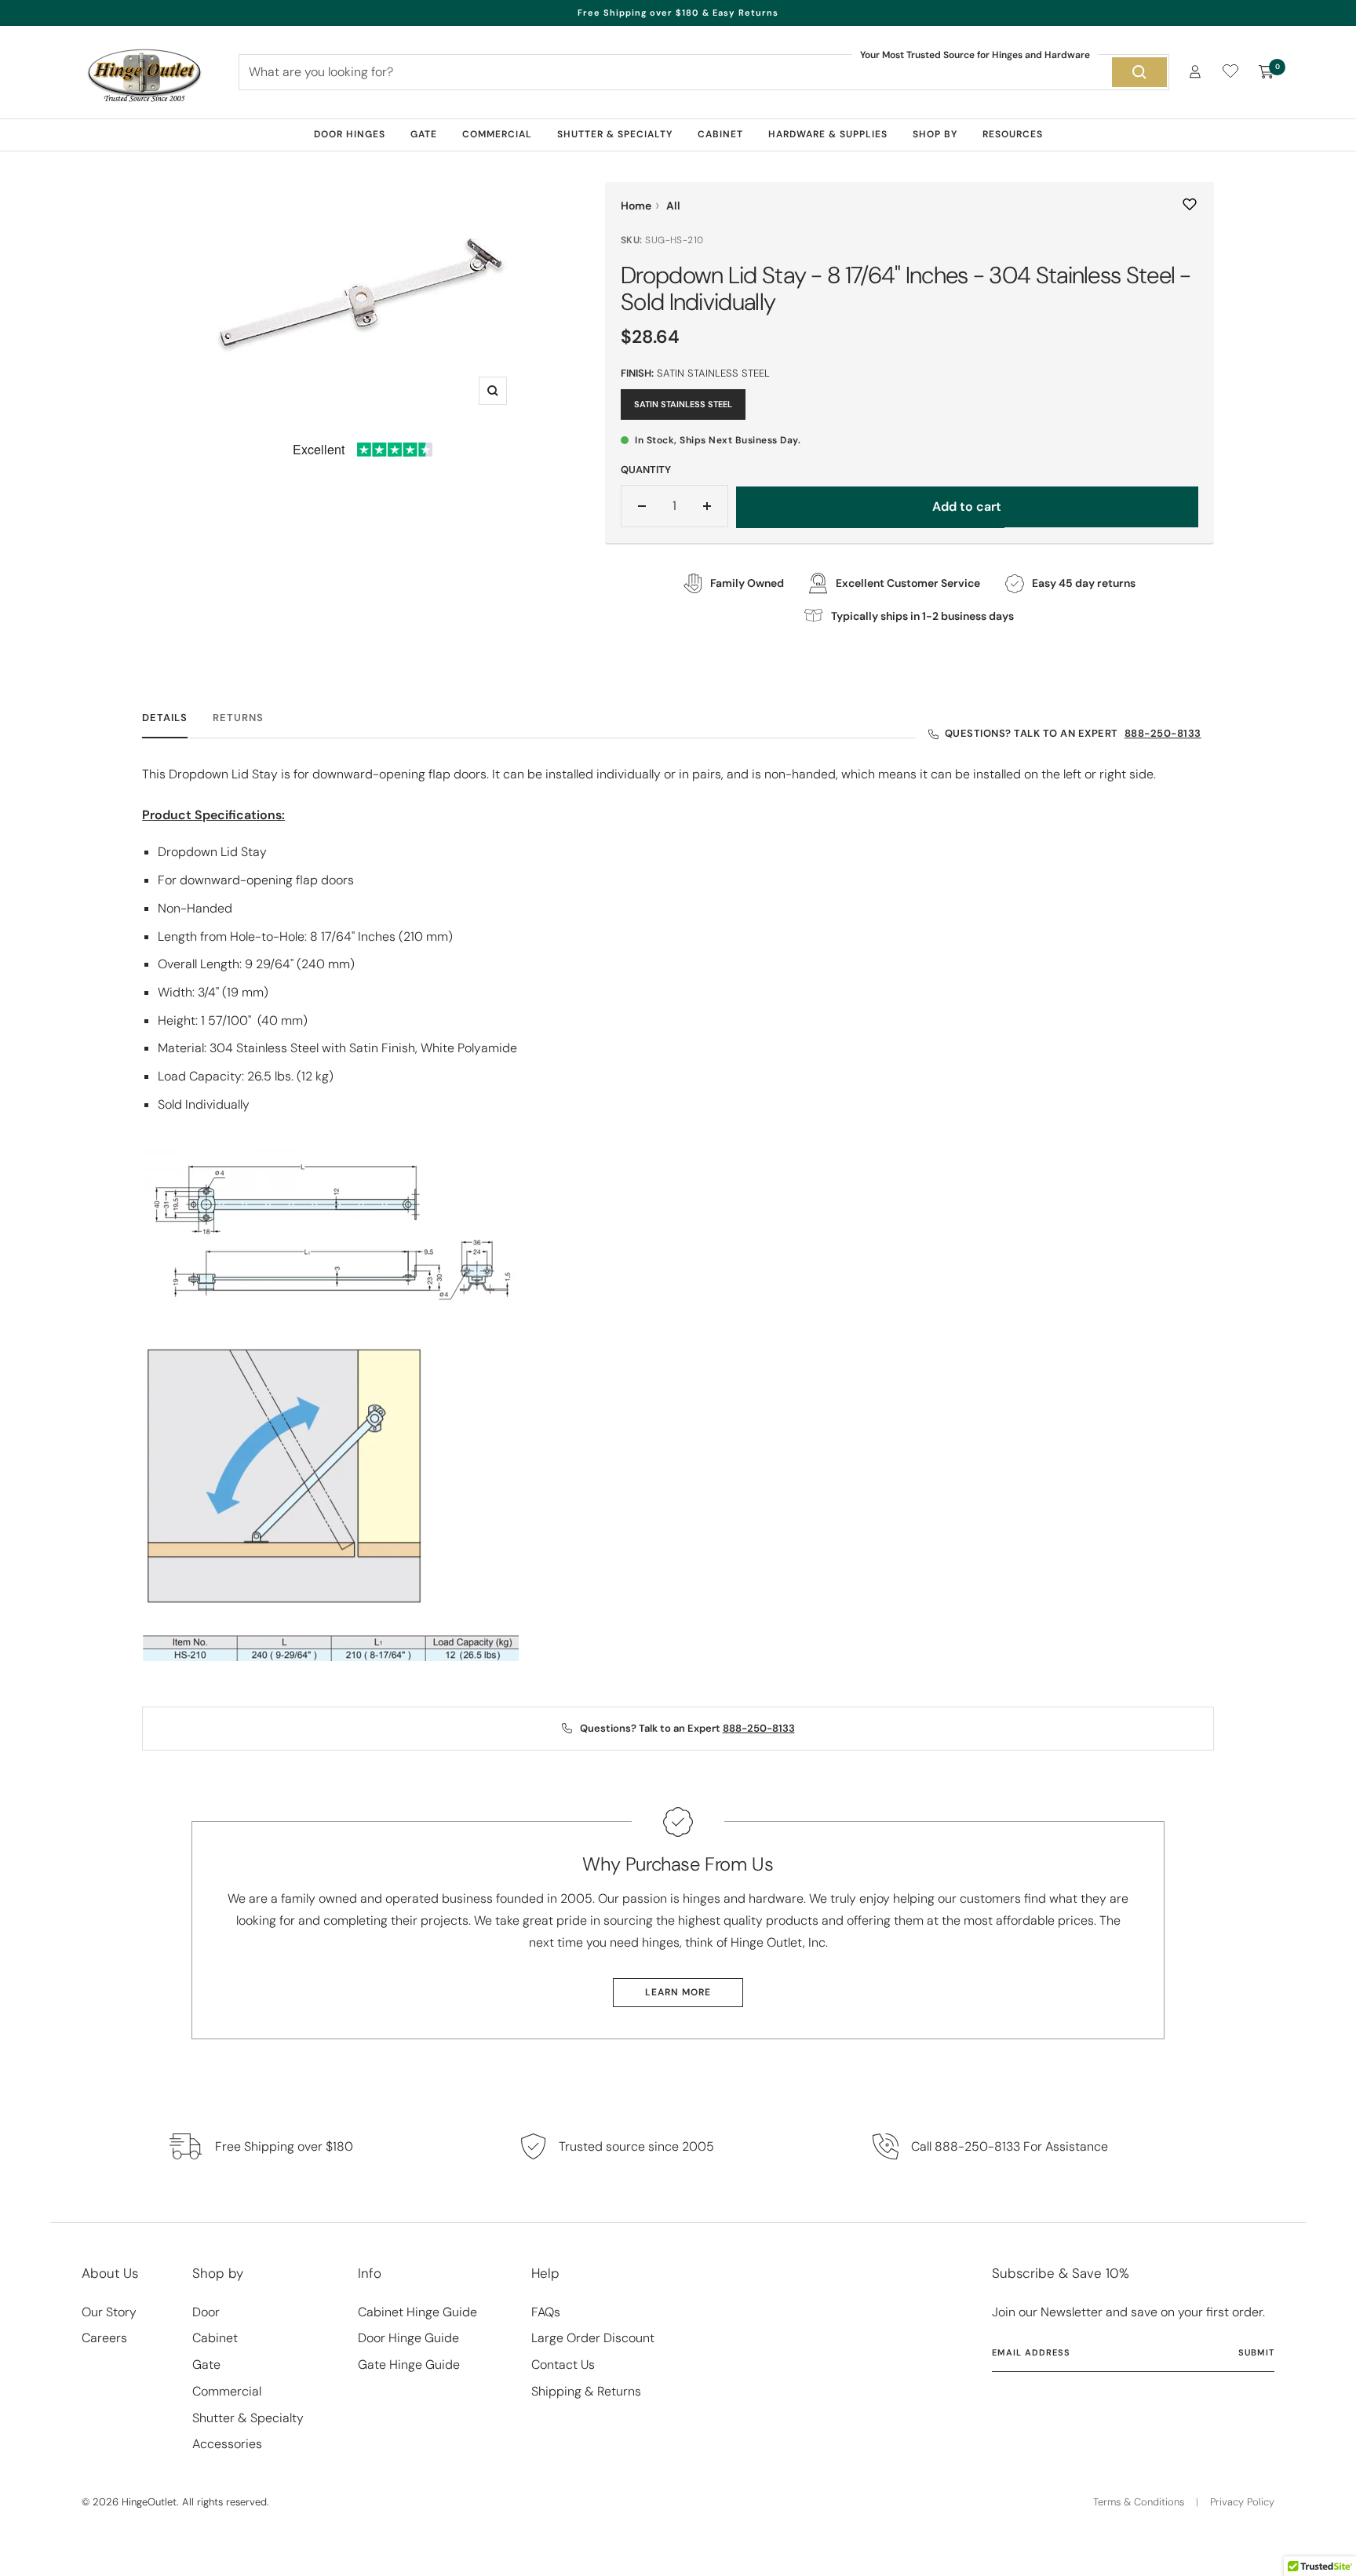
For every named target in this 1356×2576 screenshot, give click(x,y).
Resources (1013, 134)
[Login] (1195, 72)
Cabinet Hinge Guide (417, 2312)
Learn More (678, 1992)
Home (636, 206)
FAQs (546, 2312)
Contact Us (563, 2365)
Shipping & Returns (586, 2391)
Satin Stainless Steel (683, 404)
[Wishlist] (1230, 74)
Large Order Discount (593, 2338)
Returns (238, 718)
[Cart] (1267, 72)
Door (206, 2312)
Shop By (935, 134)
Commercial (497, 134)
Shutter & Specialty (615, 134)
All (673, 206)
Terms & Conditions (1139, 2502)
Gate (424, 134)
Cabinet (720, 134)
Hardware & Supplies (828, 134)
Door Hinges (350, 134)
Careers (104, 2338)
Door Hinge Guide (408, 2338)
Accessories (227, 2444)
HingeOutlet (149, 2502)
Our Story (109, 2312)
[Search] (1139, 72)
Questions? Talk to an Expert (1073, 733)
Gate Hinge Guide (409, 2365)
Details (165, 718)
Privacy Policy (1242, 2502)
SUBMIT (1256, 2352)
